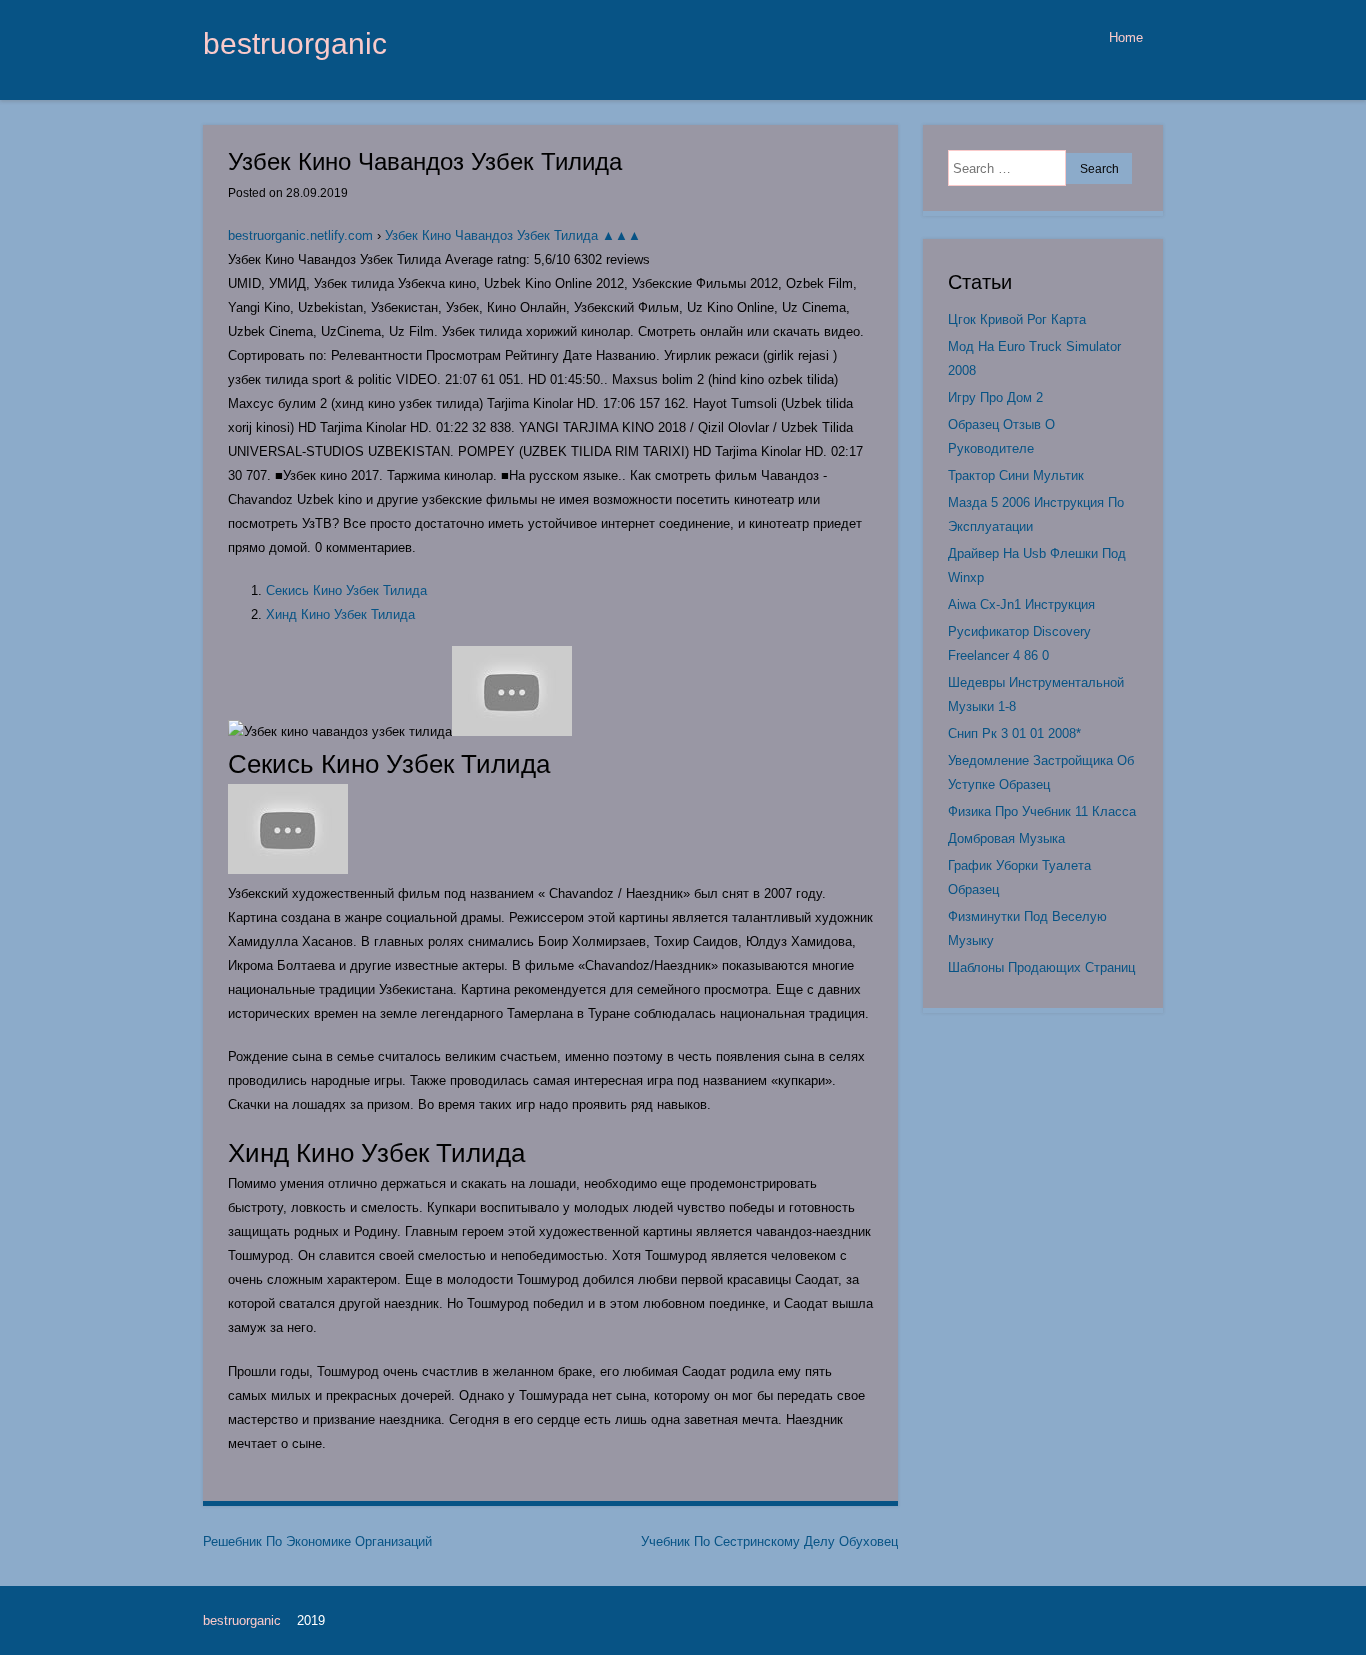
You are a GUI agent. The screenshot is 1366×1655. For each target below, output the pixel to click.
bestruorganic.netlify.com (300, 235)
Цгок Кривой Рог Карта (1017, 319)
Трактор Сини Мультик (1016, 475)
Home (1126, 37)
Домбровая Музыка (1006, 838)
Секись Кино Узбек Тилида (346, 590)
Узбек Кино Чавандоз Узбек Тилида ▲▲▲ (513, 235)
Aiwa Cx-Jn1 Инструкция (1021, 604)
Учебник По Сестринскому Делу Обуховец (769, 1541)
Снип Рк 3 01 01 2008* (1014, 733)
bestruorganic (295, 43)
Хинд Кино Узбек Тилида (340, 614)
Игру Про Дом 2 (995, 397)
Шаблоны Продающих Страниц (1041, 967)
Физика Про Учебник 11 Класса (1042, 811)
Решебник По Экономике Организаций (317, 1541)
